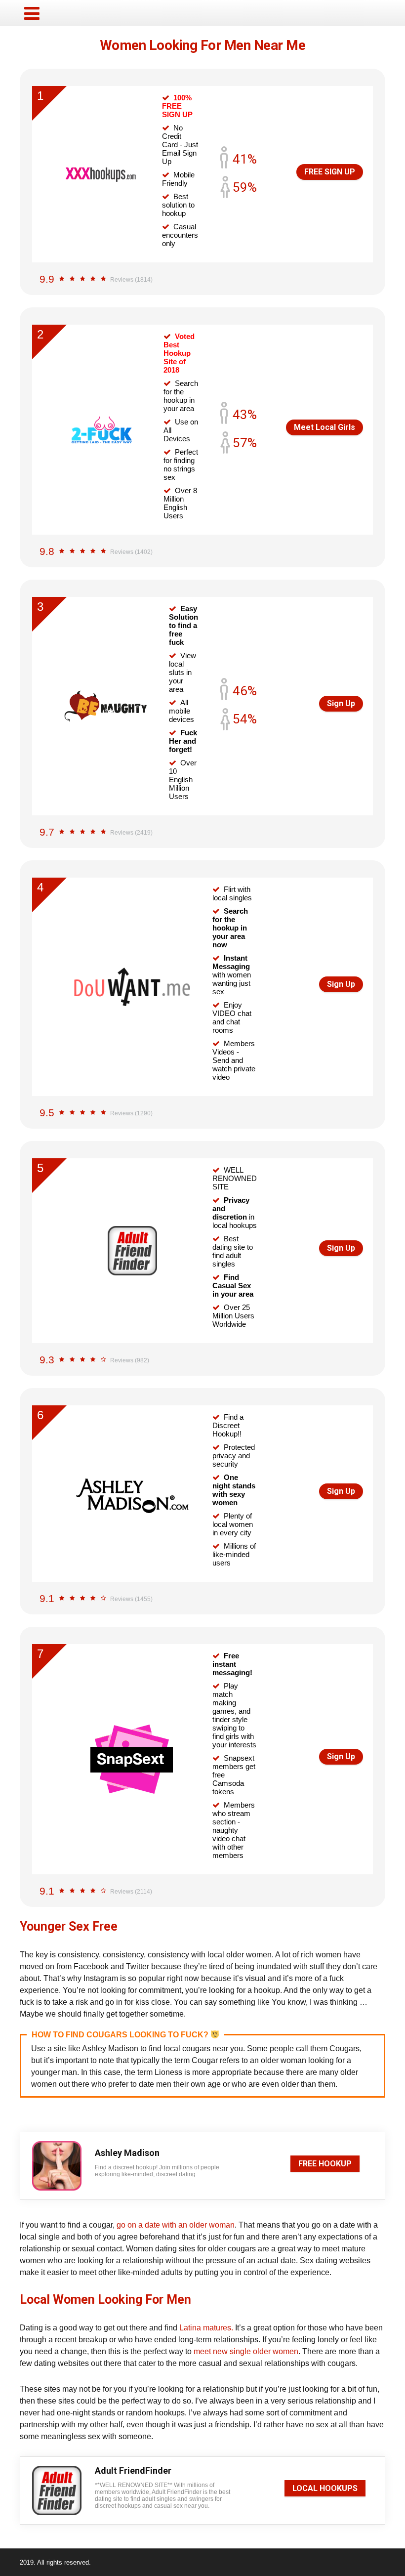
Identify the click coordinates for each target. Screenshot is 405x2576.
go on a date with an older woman (176, 2225)
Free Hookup (325, 2164)
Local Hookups (325, 2488)
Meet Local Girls (324, 427)
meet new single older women (246, 2351)
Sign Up (341, 703)
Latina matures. (206, 2328)
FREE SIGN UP (330, 172)
